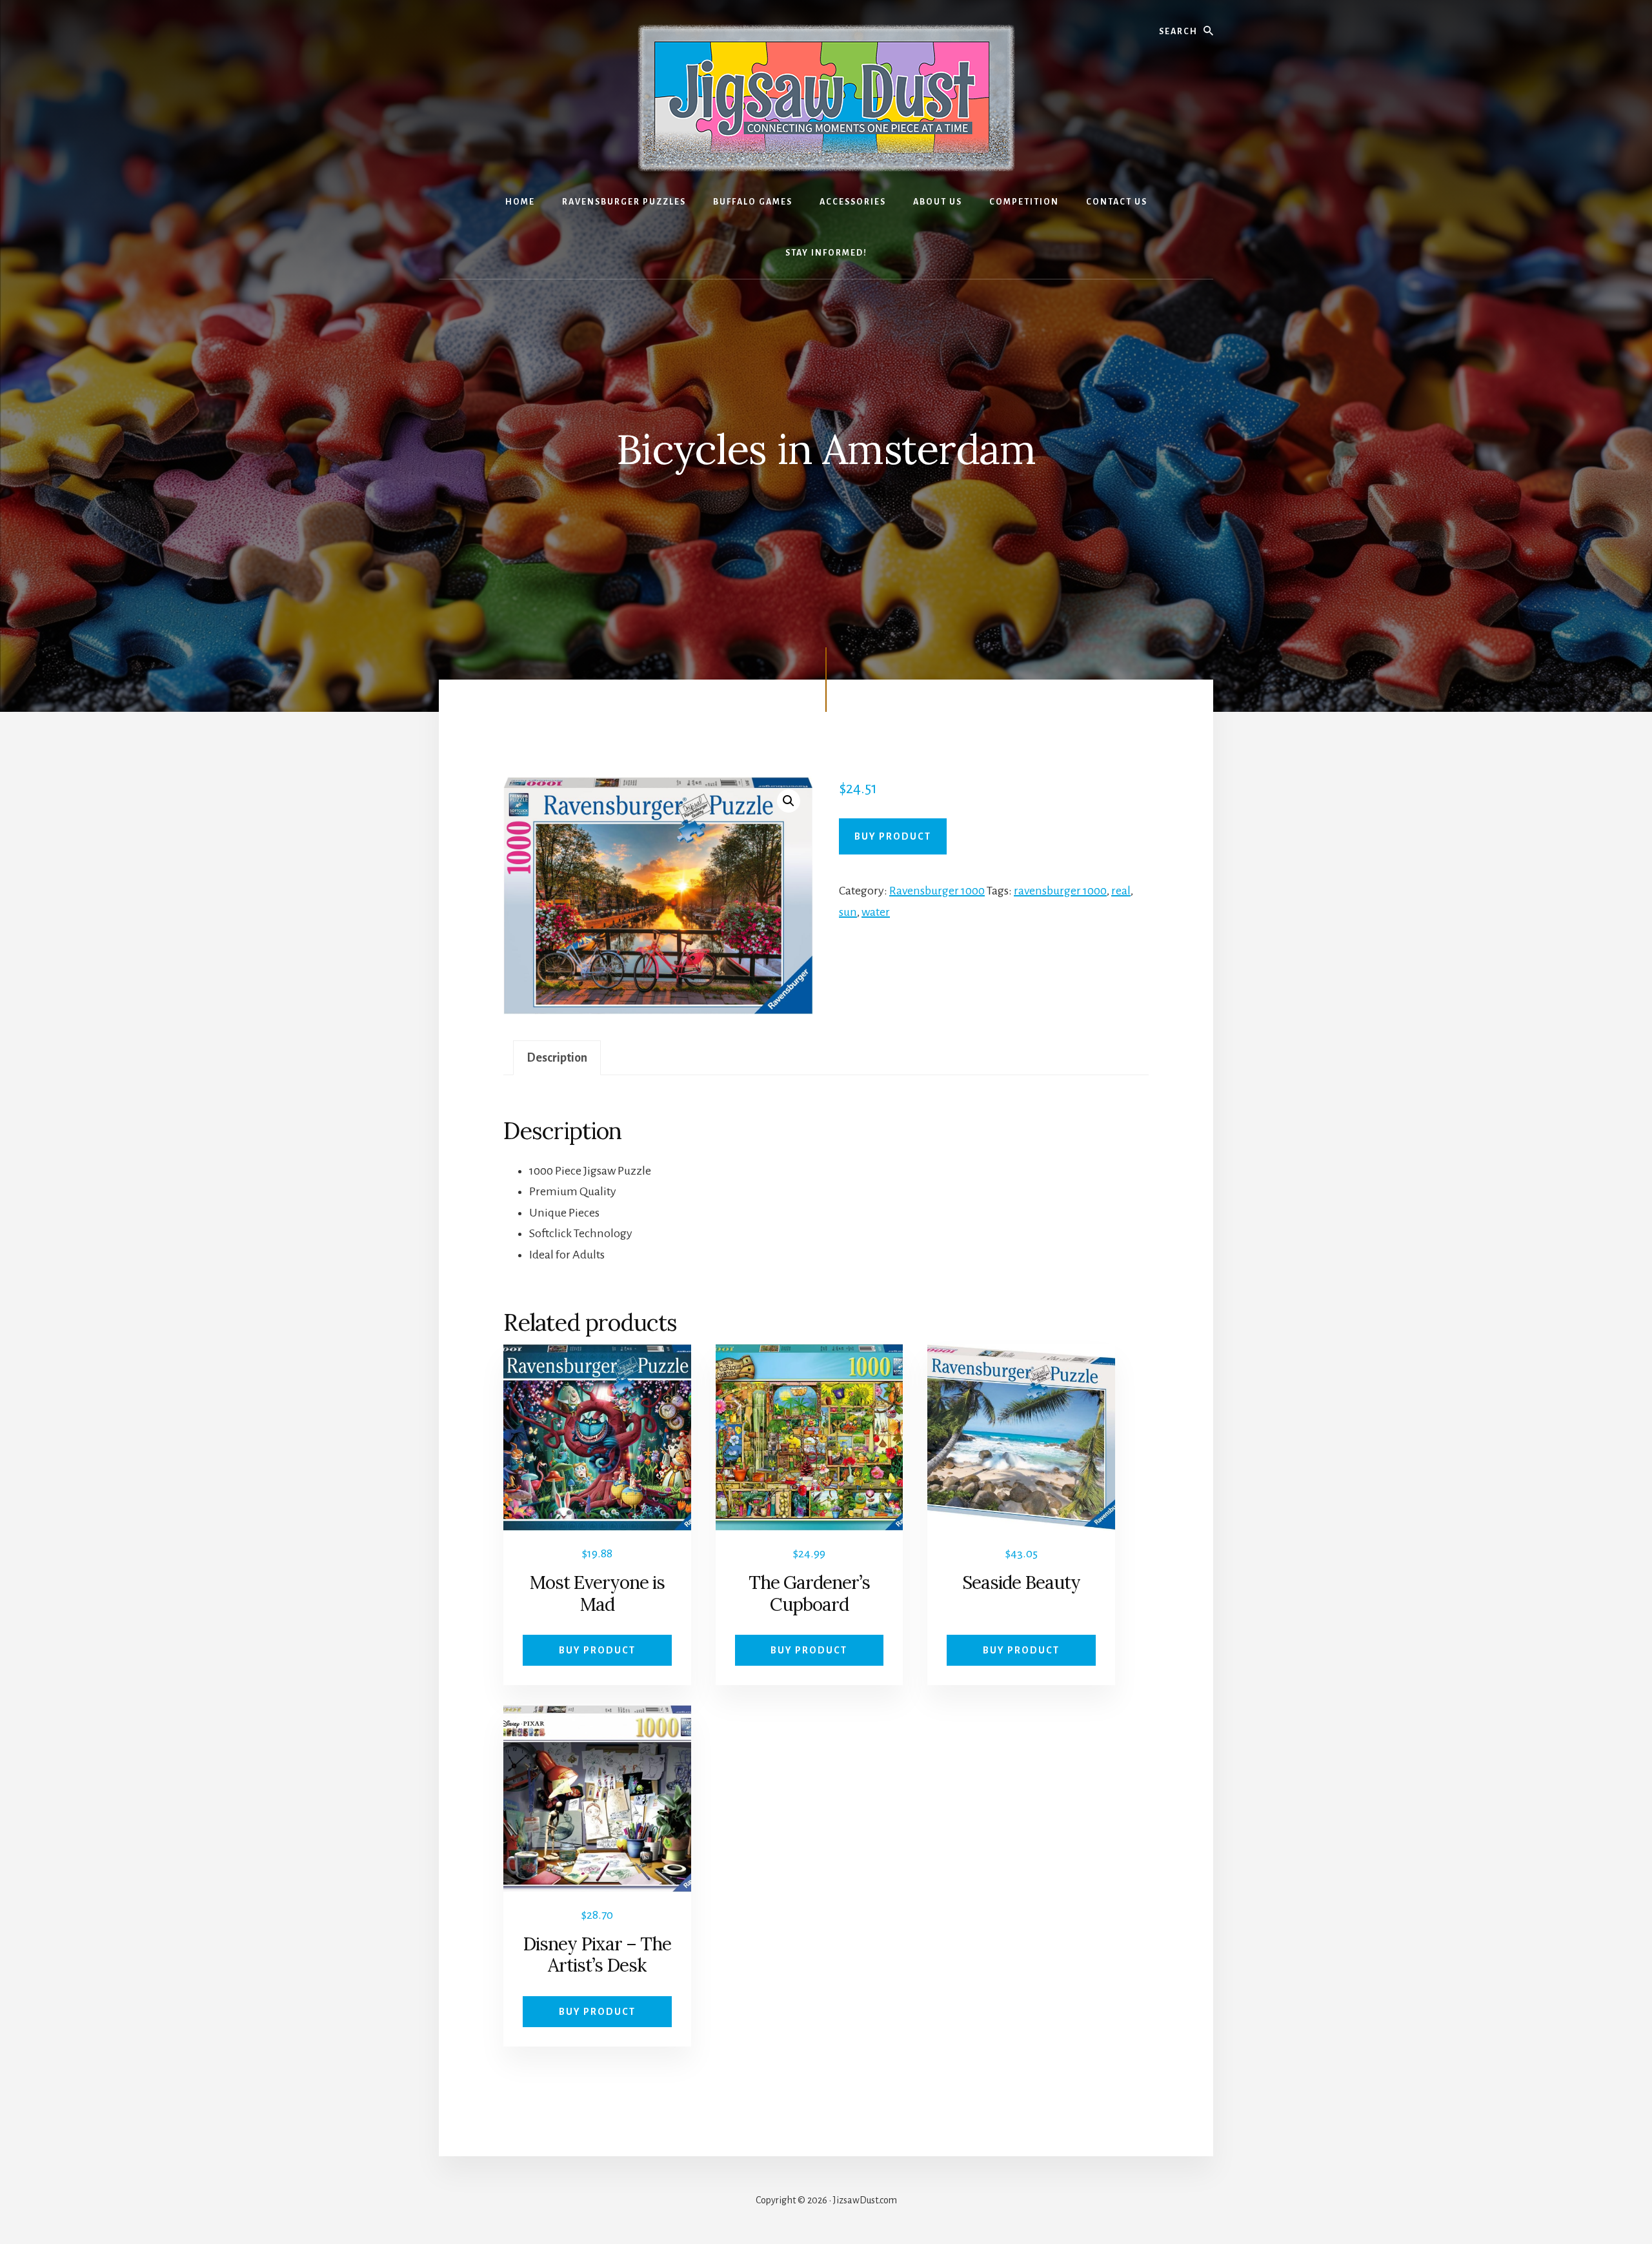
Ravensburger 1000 (937, 891)
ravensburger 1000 (1060, 891)
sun (848, 912)
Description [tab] (557, 1058)
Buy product (893, 836)
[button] (789, 801)
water (876, 912)
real (1121, 891)
